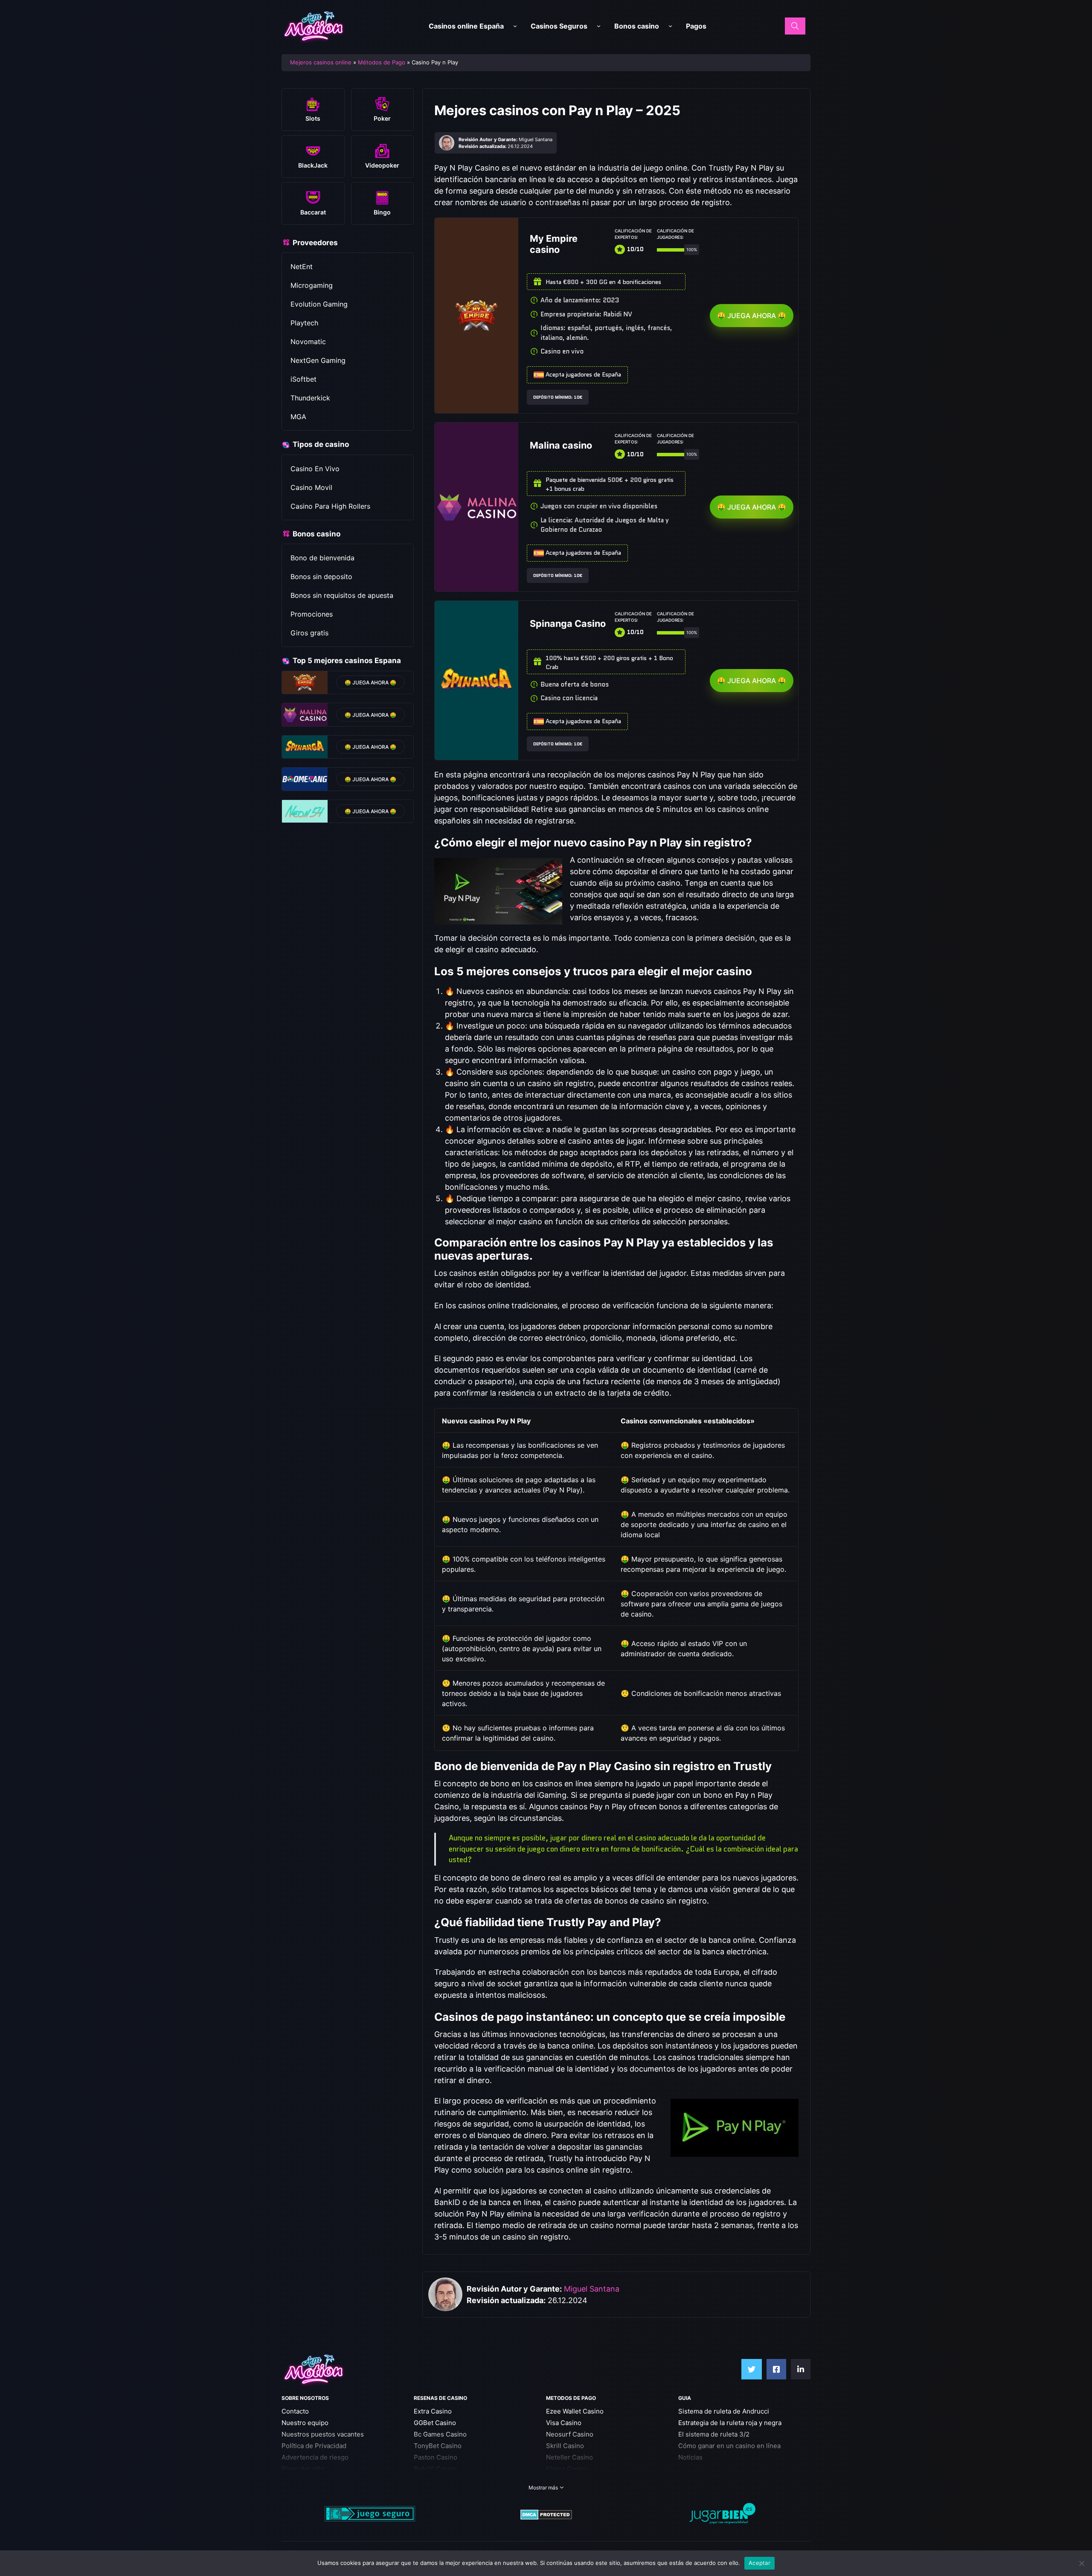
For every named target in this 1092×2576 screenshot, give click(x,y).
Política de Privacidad (314, 2446)
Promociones (312, 614)
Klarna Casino (567, 2469)
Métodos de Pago (382, 62)
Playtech (304, 323)
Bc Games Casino (440, 2434)
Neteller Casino (569, 2457)
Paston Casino (436, 2457)
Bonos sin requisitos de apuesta (342, 595)
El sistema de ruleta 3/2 (714, 2434)
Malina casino (561, 445)
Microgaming (312, 285)
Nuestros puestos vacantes (323, 2434)
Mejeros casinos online (321, 62)
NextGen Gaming (318, 360)
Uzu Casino (431, 2480)
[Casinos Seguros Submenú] (599, 26)
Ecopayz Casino (570, 2480)
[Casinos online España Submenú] (515, 26)
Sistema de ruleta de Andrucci (724, 2411)
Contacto (295, 2411)
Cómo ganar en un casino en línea (729, 2446)
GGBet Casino (435, 2423)
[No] (1081, 2563)
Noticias (690, 2457)
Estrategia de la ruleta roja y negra (730, 2423)
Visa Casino (564, 2423)
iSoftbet (303, 379)
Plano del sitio (303, 2469)
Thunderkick (310, 398)
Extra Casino (433, 2411)
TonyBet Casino (438, 2446)
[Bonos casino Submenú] (670, 26)
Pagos (696, 26)
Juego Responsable (311, 2480)
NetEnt (302, 267)
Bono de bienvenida (322, 558)
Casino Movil (311, 487)
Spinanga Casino (568, 623)
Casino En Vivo (315, 469)
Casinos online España (466, 26)
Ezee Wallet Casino (575, 2411)
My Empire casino (554, 244)
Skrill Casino (565, 2446)
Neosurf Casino (570, 2434)
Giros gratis (309, 633)
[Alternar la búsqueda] (795, 26)
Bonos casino (637, 26)
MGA (298, 417)
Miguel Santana (592, 2289)
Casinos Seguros (559, 26)
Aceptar (759, 2563)
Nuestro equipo (305, 2423)
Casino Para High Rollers (330, 506)
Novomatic (308, 342)
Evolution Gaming (319, 304)
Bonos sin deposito (321, 577)
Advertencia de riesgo (315, 2457)
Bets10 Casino (435, 2469)
